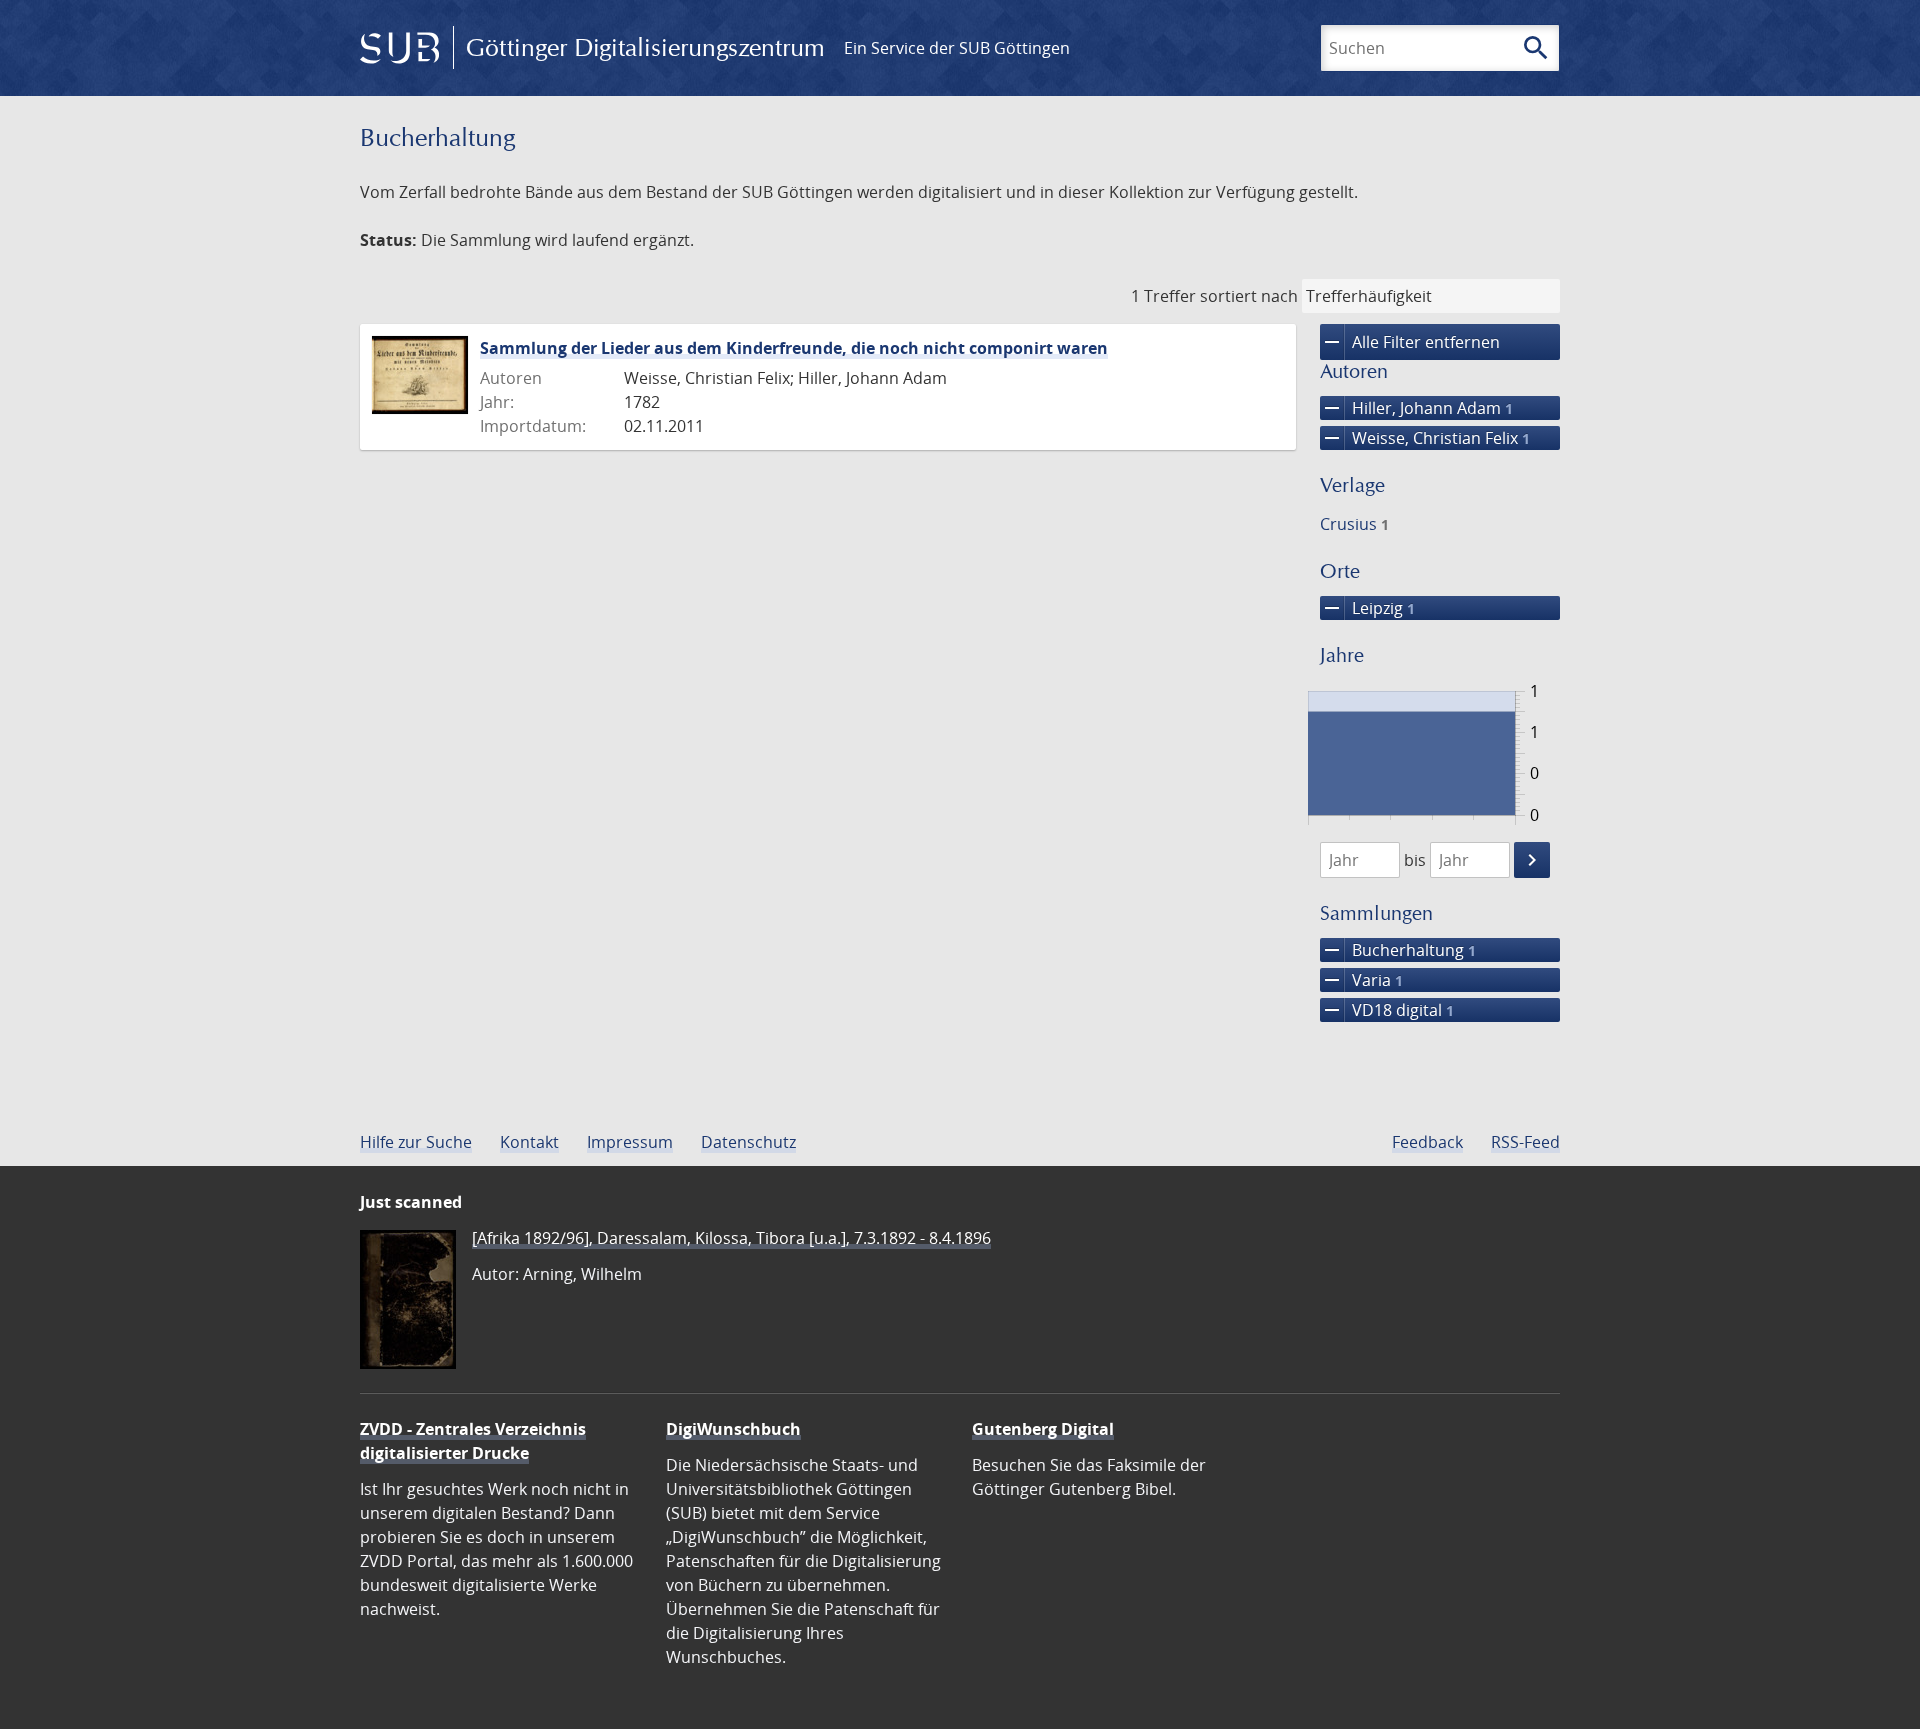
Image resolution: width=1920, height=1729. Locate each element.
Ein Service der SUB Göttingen (957, 48)
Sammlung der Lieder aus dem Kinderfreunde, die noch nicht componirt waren (794, 348)
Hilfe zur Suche (416, 1142)
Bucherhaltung (1398, 950)
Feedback (1427, 1142)
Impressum (630, 1142)
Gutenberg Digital (1043, 1429)
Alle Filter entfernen (1410, 342)
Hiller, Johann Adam (1416, 408)
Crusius (1354, 524)
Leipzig (1367, 608)
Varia (1361, 980)
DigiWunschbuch (733, 1429)
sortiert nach (1249, 296)
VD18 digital (1387, 1010)
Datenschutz (748, 1142)
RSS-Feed (1525, 1142)
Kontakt (529, 1142)
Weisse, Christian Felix (1425, 438)
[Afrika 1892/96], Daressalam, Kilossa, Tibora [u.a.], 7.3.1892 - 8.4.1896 (731, 1238)
